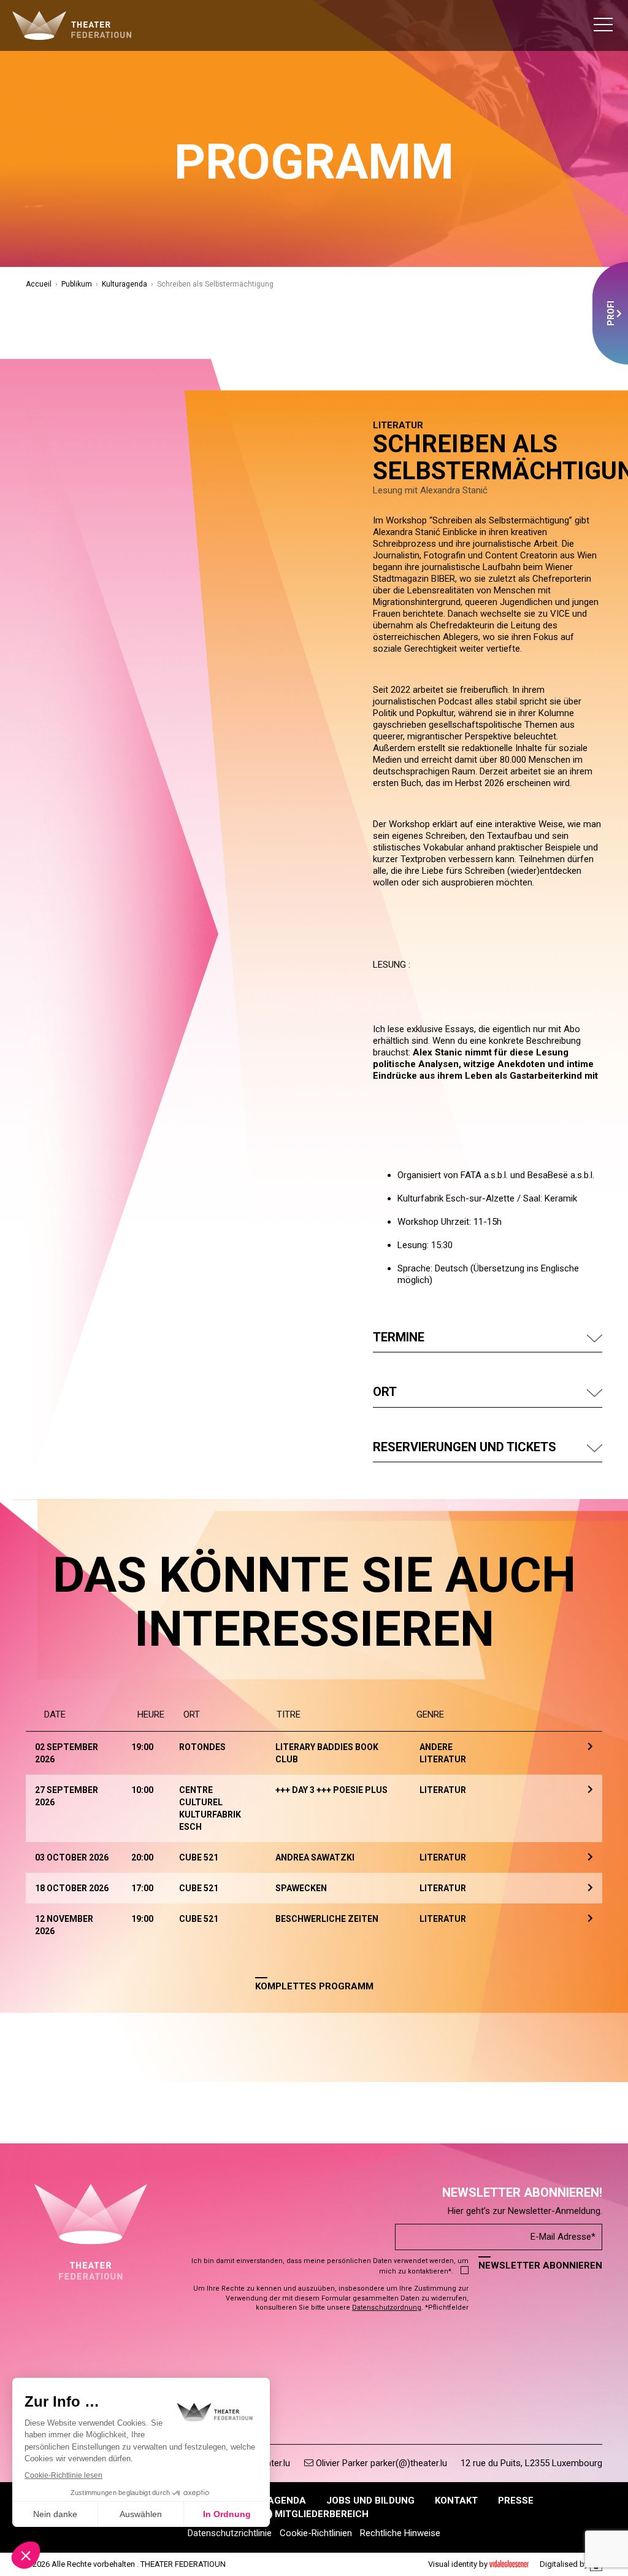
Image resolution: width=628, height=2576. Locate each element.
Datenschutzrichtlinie (230, 2533)
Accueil (39, 284)
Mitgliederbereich (320, 2514)
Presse (516, 2501)
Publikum (77, 284)
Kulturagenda (124, 284)
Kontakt (456, 2501)
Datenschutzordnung (387, 2308)
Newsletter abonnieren (540, 2266)
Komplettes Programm (314, 1986)
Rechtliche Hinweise (400, 2533)
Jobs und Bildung (370, 2501)
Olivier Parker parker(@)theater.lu (380, 2463)
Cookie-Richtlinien (316, 2533)
